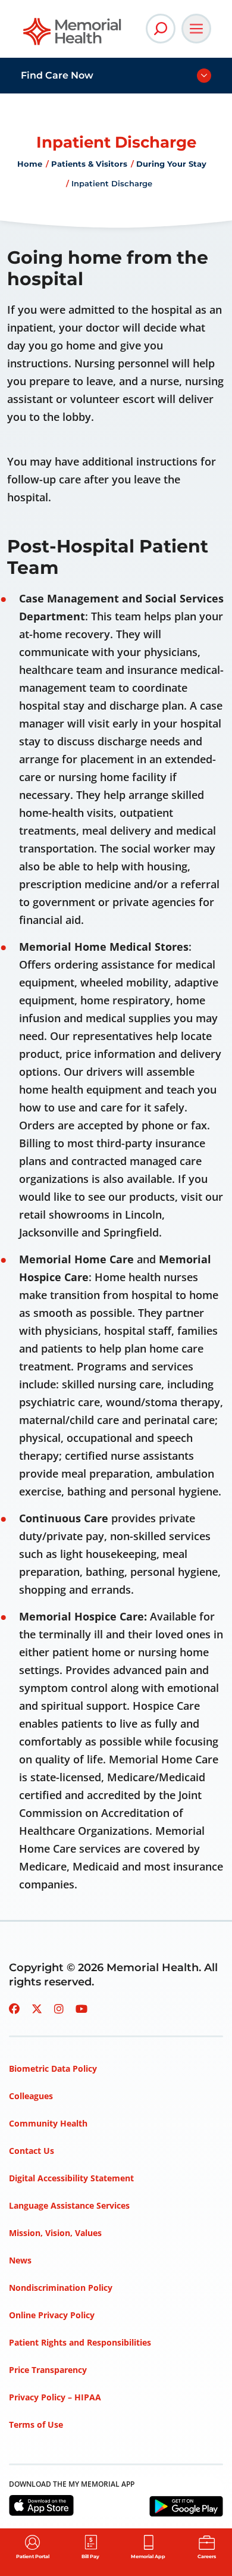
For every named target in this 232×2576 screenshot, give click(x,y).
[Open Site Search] (161, 29)
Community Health (48, 2123)
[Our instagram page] (59, 2009)
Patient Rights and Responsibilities (80, 2342)
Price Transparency (48, 2370)
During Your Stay (171, 164)
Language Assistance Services (69, 2205)
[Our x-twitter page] (37, 2009)
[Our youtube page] (81, 2009)
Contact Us (32, 2151)
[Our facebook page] (14, 2009)
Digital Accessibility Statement (71, 2178)
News (20, 2260)
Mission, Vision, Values (55, 2233)
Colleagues (31, 2096)
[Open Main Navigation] (196, 29)
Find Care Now (57, 75)
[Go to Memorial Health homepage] (73, 35)
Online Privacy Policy (52, 2315)
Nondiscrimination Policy (61, 2288)
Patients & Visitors (89, 164)
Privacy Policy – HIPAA (55, 2397)
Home (30, 164)
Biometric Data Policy (53, 2068)
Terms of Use (36, 2424)
